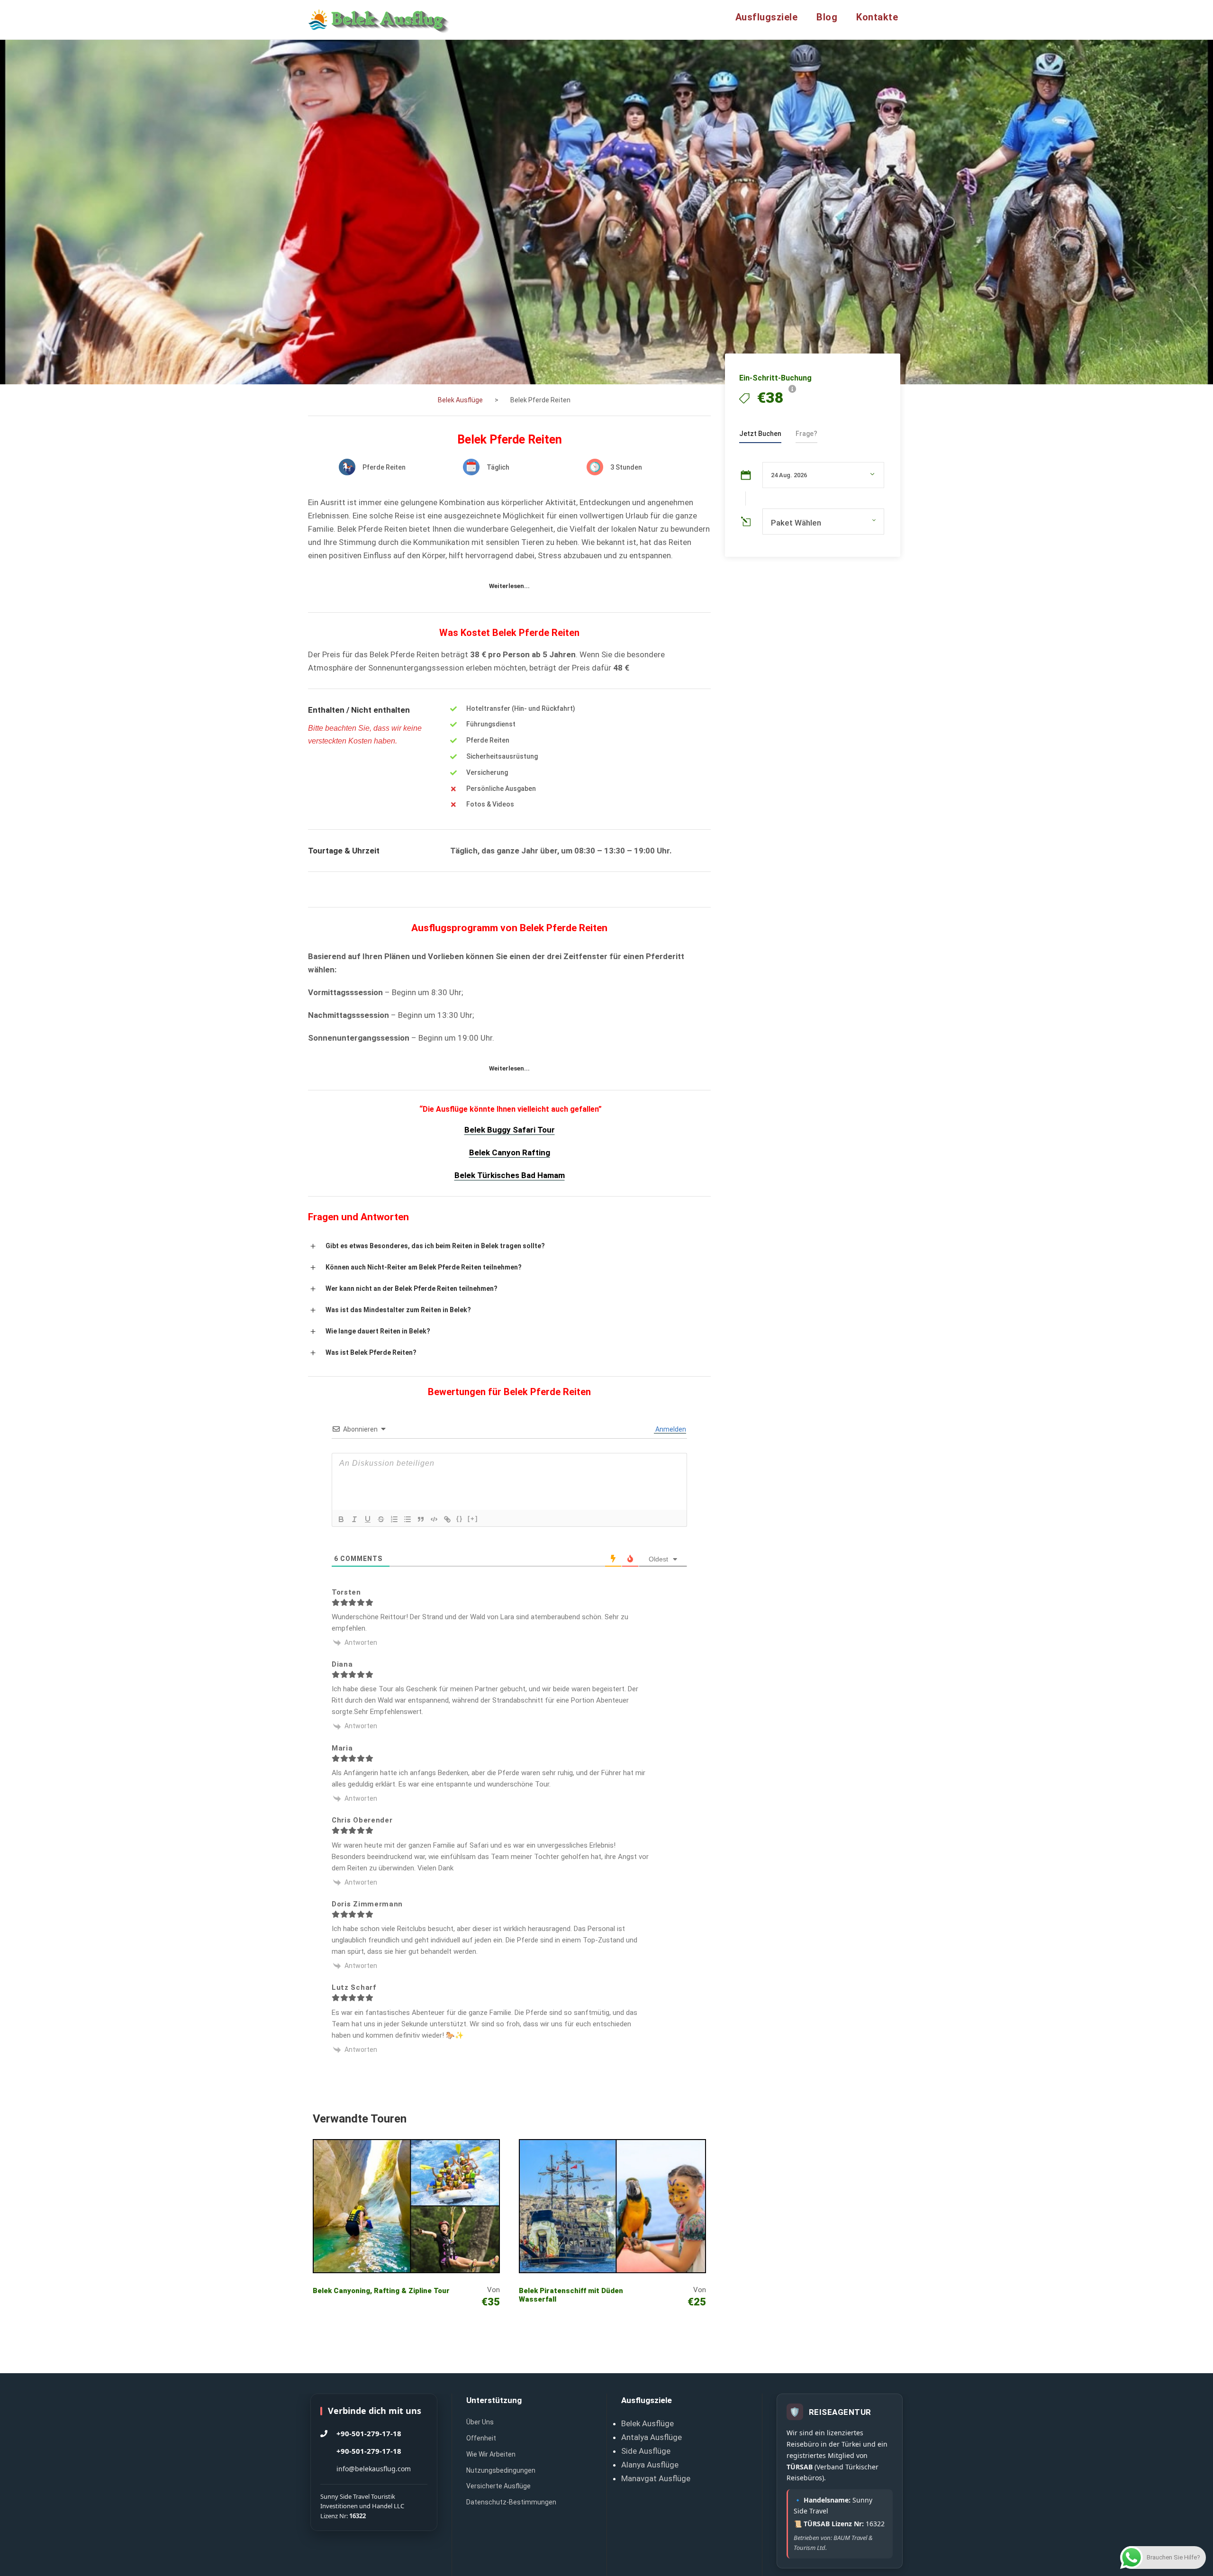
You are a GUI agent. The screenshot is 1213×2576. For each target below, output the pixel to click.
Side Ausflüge (646, 2451)
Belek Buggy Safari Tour (510, 1130)
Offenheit (481, 2438)
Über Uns (480, 2422)
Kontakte (877, 17)
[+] (473, 1519)
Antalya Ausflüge (652, 2437)
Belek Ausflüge (647, 2423)
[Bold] (341, 1519)
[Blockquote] (421, 1519)
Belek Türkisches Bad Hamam (510, 1175)
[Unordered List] (407, 1519)
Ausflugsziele (767, 17)
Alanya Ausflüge (650, 2465)
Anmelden (670, 1429)
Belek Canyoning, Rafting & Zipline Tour (381, 2291)
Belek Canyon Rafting (510, 1152)
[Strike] (381, 1519)
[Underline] (368, 1519)
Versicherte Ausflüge (498, 2486)
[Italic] (354, 1519)
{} (460, 1519)
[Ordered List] (394, 1519)
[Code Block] (434, 1519)
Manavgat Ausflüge (656, 2478)
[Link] (447, 1519)
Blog (827, 17)
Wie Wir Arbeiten (491, 2454)
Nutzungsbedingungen (501, 2470)
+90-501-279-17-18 (369, 2433)
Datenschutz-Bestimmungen (511, 2502)
